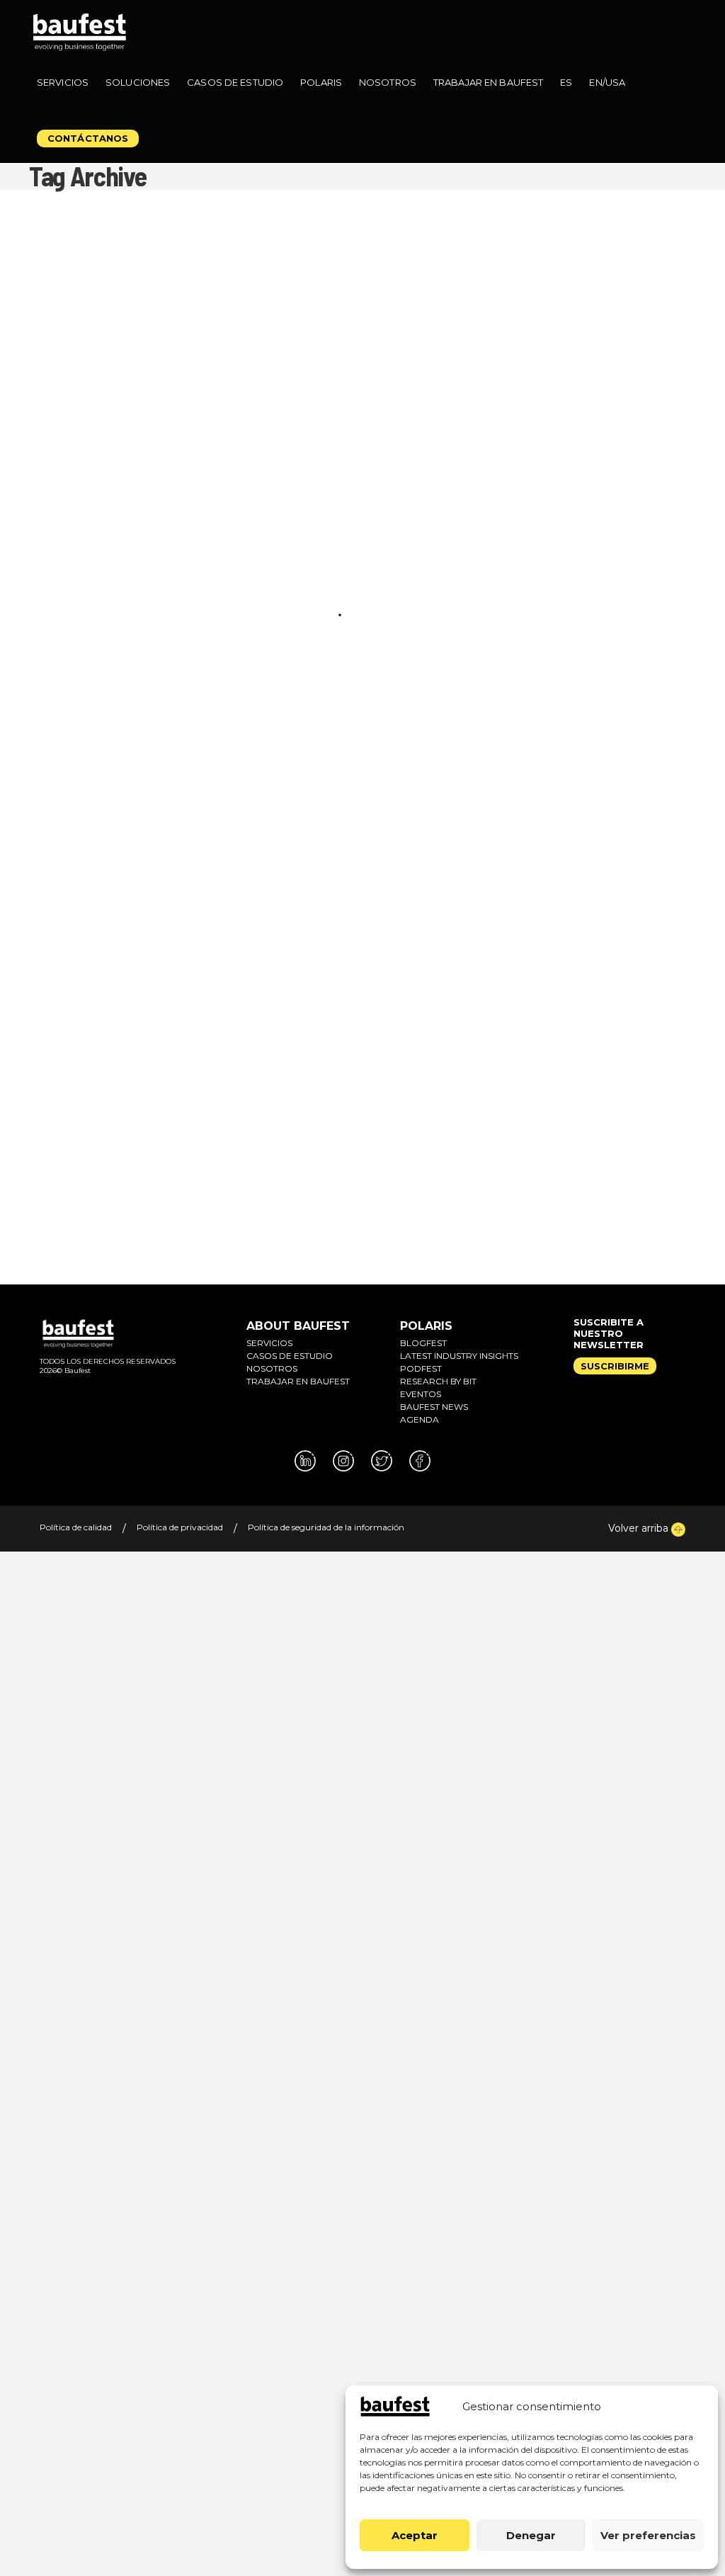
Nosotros (272, 1368)
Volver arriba (640, 1528)
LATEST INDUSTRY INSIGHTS (459, 1356)
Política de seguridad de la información (326, 1527)
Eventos (421, 1394)
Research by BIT (438, 1381)
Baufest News (434, 1407)
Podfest (421, 1368)
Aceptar (415, 2535)
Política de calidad (76, 1527)
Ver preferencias (648, 2535)
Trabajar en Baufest (298, 1381)
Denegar (531, 2535)
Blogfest (423, 1343)
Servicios (269, 1343)
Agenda (419, 1419)
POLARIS (426, 1326)
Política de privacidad (180, 1527)
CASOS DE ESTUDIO (290, 1356)
